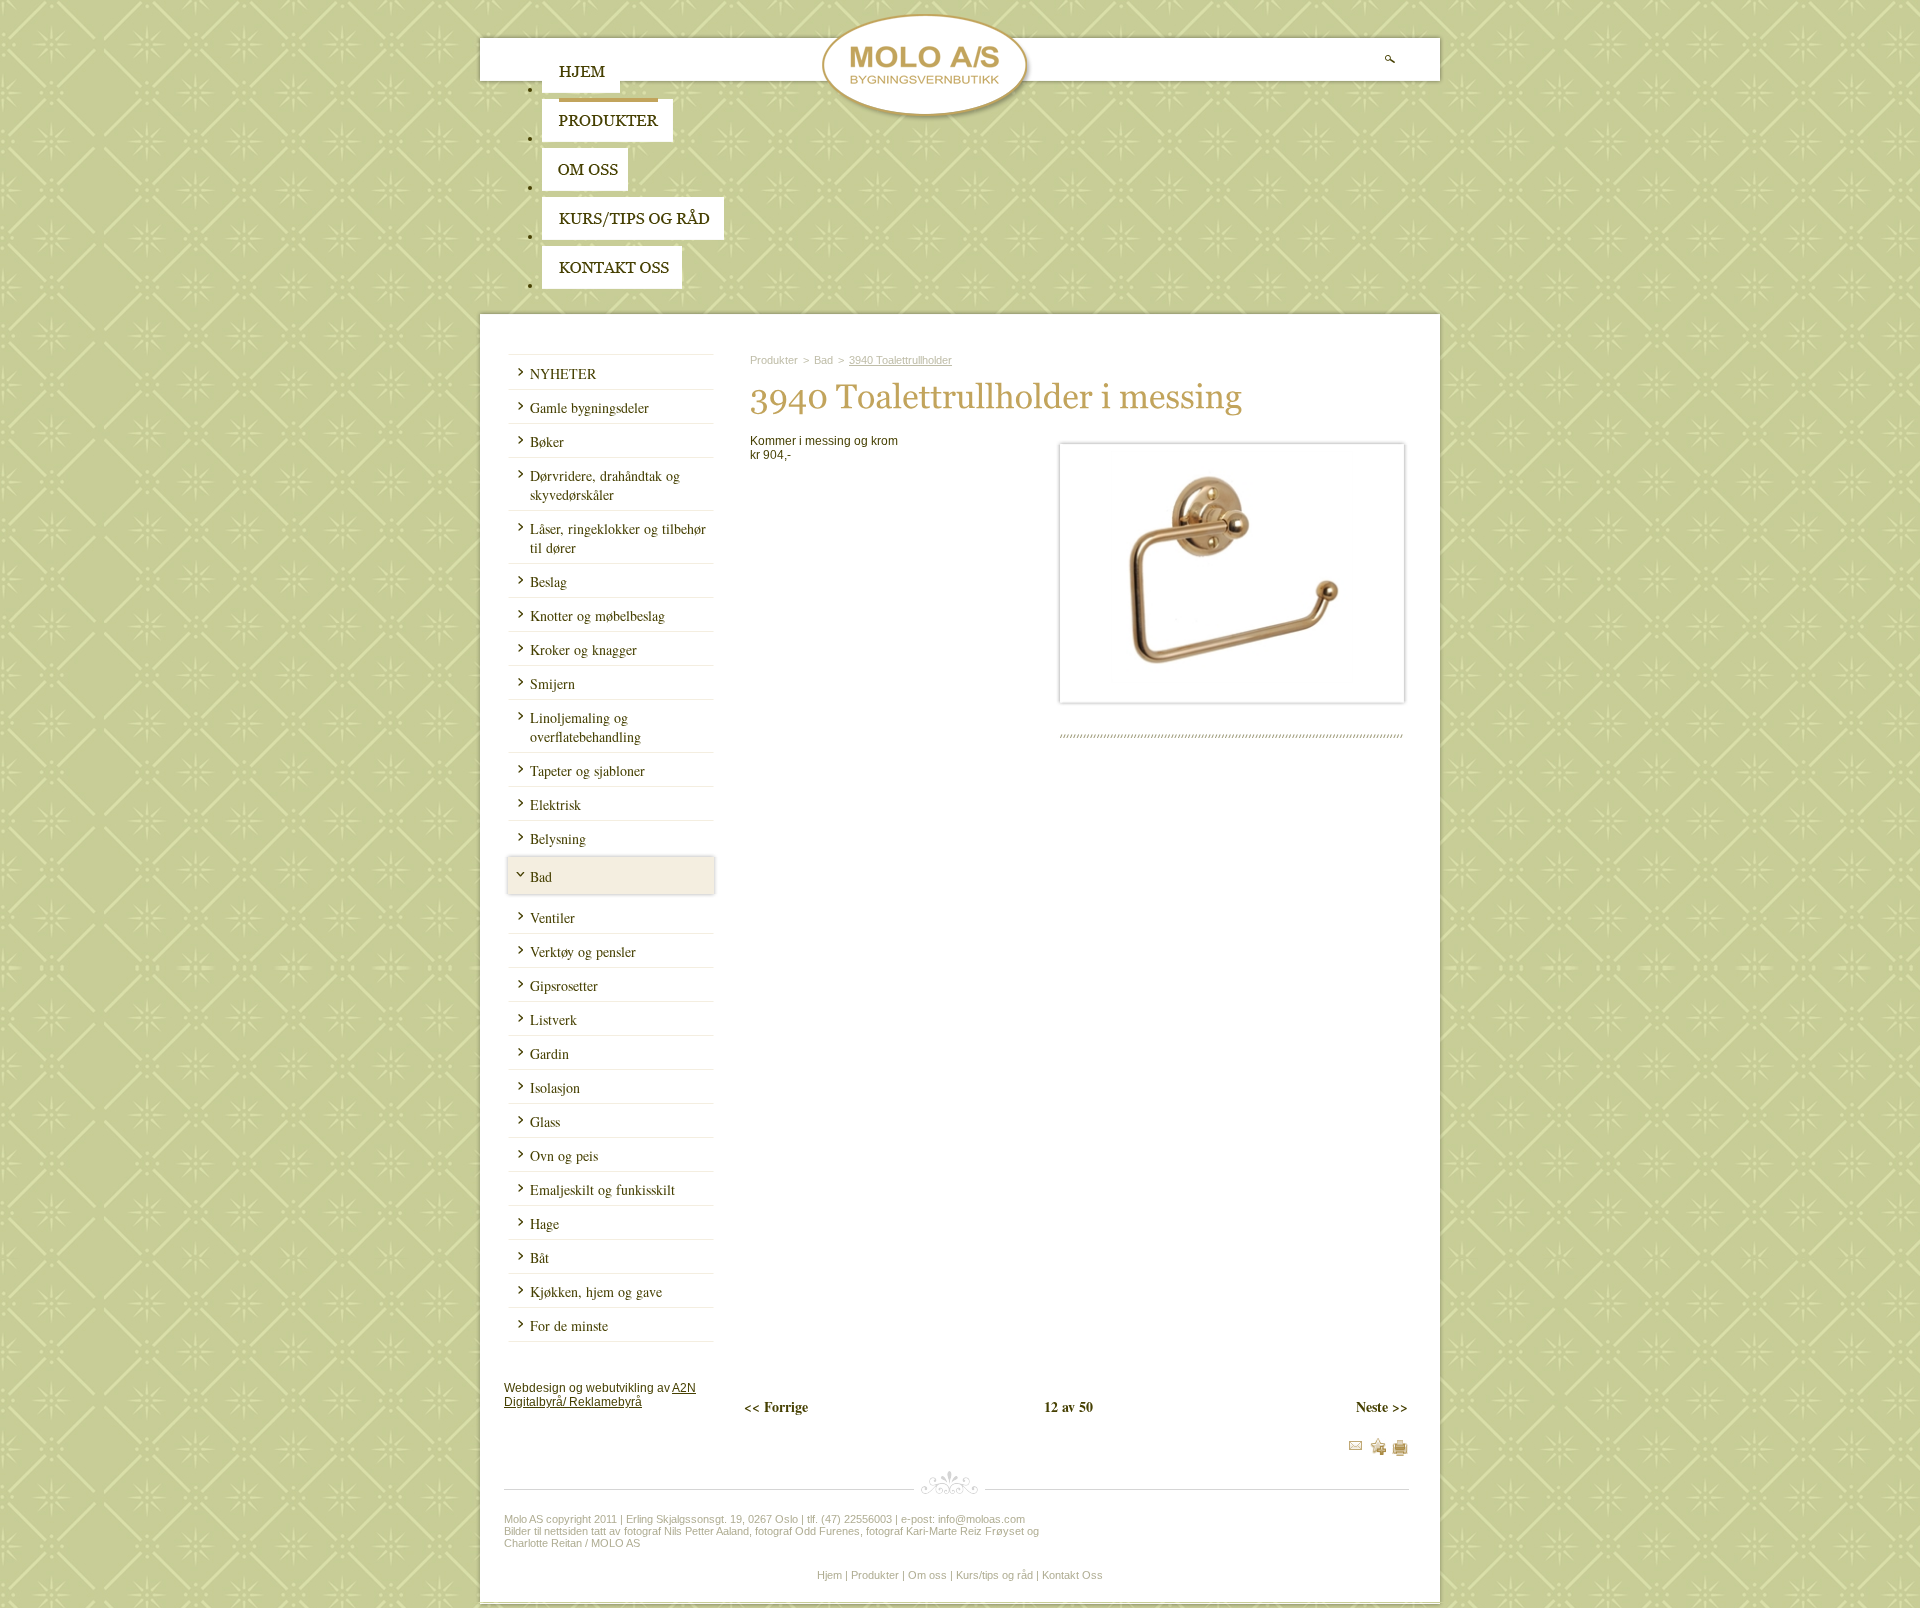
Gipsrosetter (564, 985)
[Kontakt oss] (612, 285)
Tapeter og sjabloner (587, 770)
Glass (545, 1121)
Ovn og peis (564, 1155)
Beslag (548, 581)
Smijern (552, 683)
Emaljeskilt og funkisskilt (602, 1189)
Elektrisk (555, 804)
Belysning (558, 838)
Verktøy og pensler (583, 951)
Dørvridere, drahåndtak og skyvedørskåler (605, 485)
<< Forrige (776, 1406)
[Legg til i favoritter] (1378, 1451)
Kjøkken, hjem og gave (596, 1291)
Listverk (553, 1019)
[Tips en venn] (1355, 1446)
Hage (544, 1223)
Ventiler (552, 917)
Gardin (549, 1053)
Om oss (927, 1575)
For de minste (569, 1325)
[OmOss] (712, 187)
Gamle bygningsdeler (589, 407)
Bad (541, 876)
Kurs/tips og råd (994, 1575)
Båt (539, 1257)
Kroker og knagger (583, 649)
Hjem (829, 1575)
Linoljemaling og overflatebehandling (585, 727)
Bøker (547, 441)
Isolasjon (555, 1087)
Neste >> (1382, 1406)
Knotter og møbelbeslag (597, 615)
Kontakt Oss (1072, 1575)
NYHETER (563, 373)
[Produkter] (607, 138)
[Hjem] (581, 89)
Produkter (774, 360)
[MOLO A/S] (927, 118)
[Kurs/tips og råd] (633, 236)
